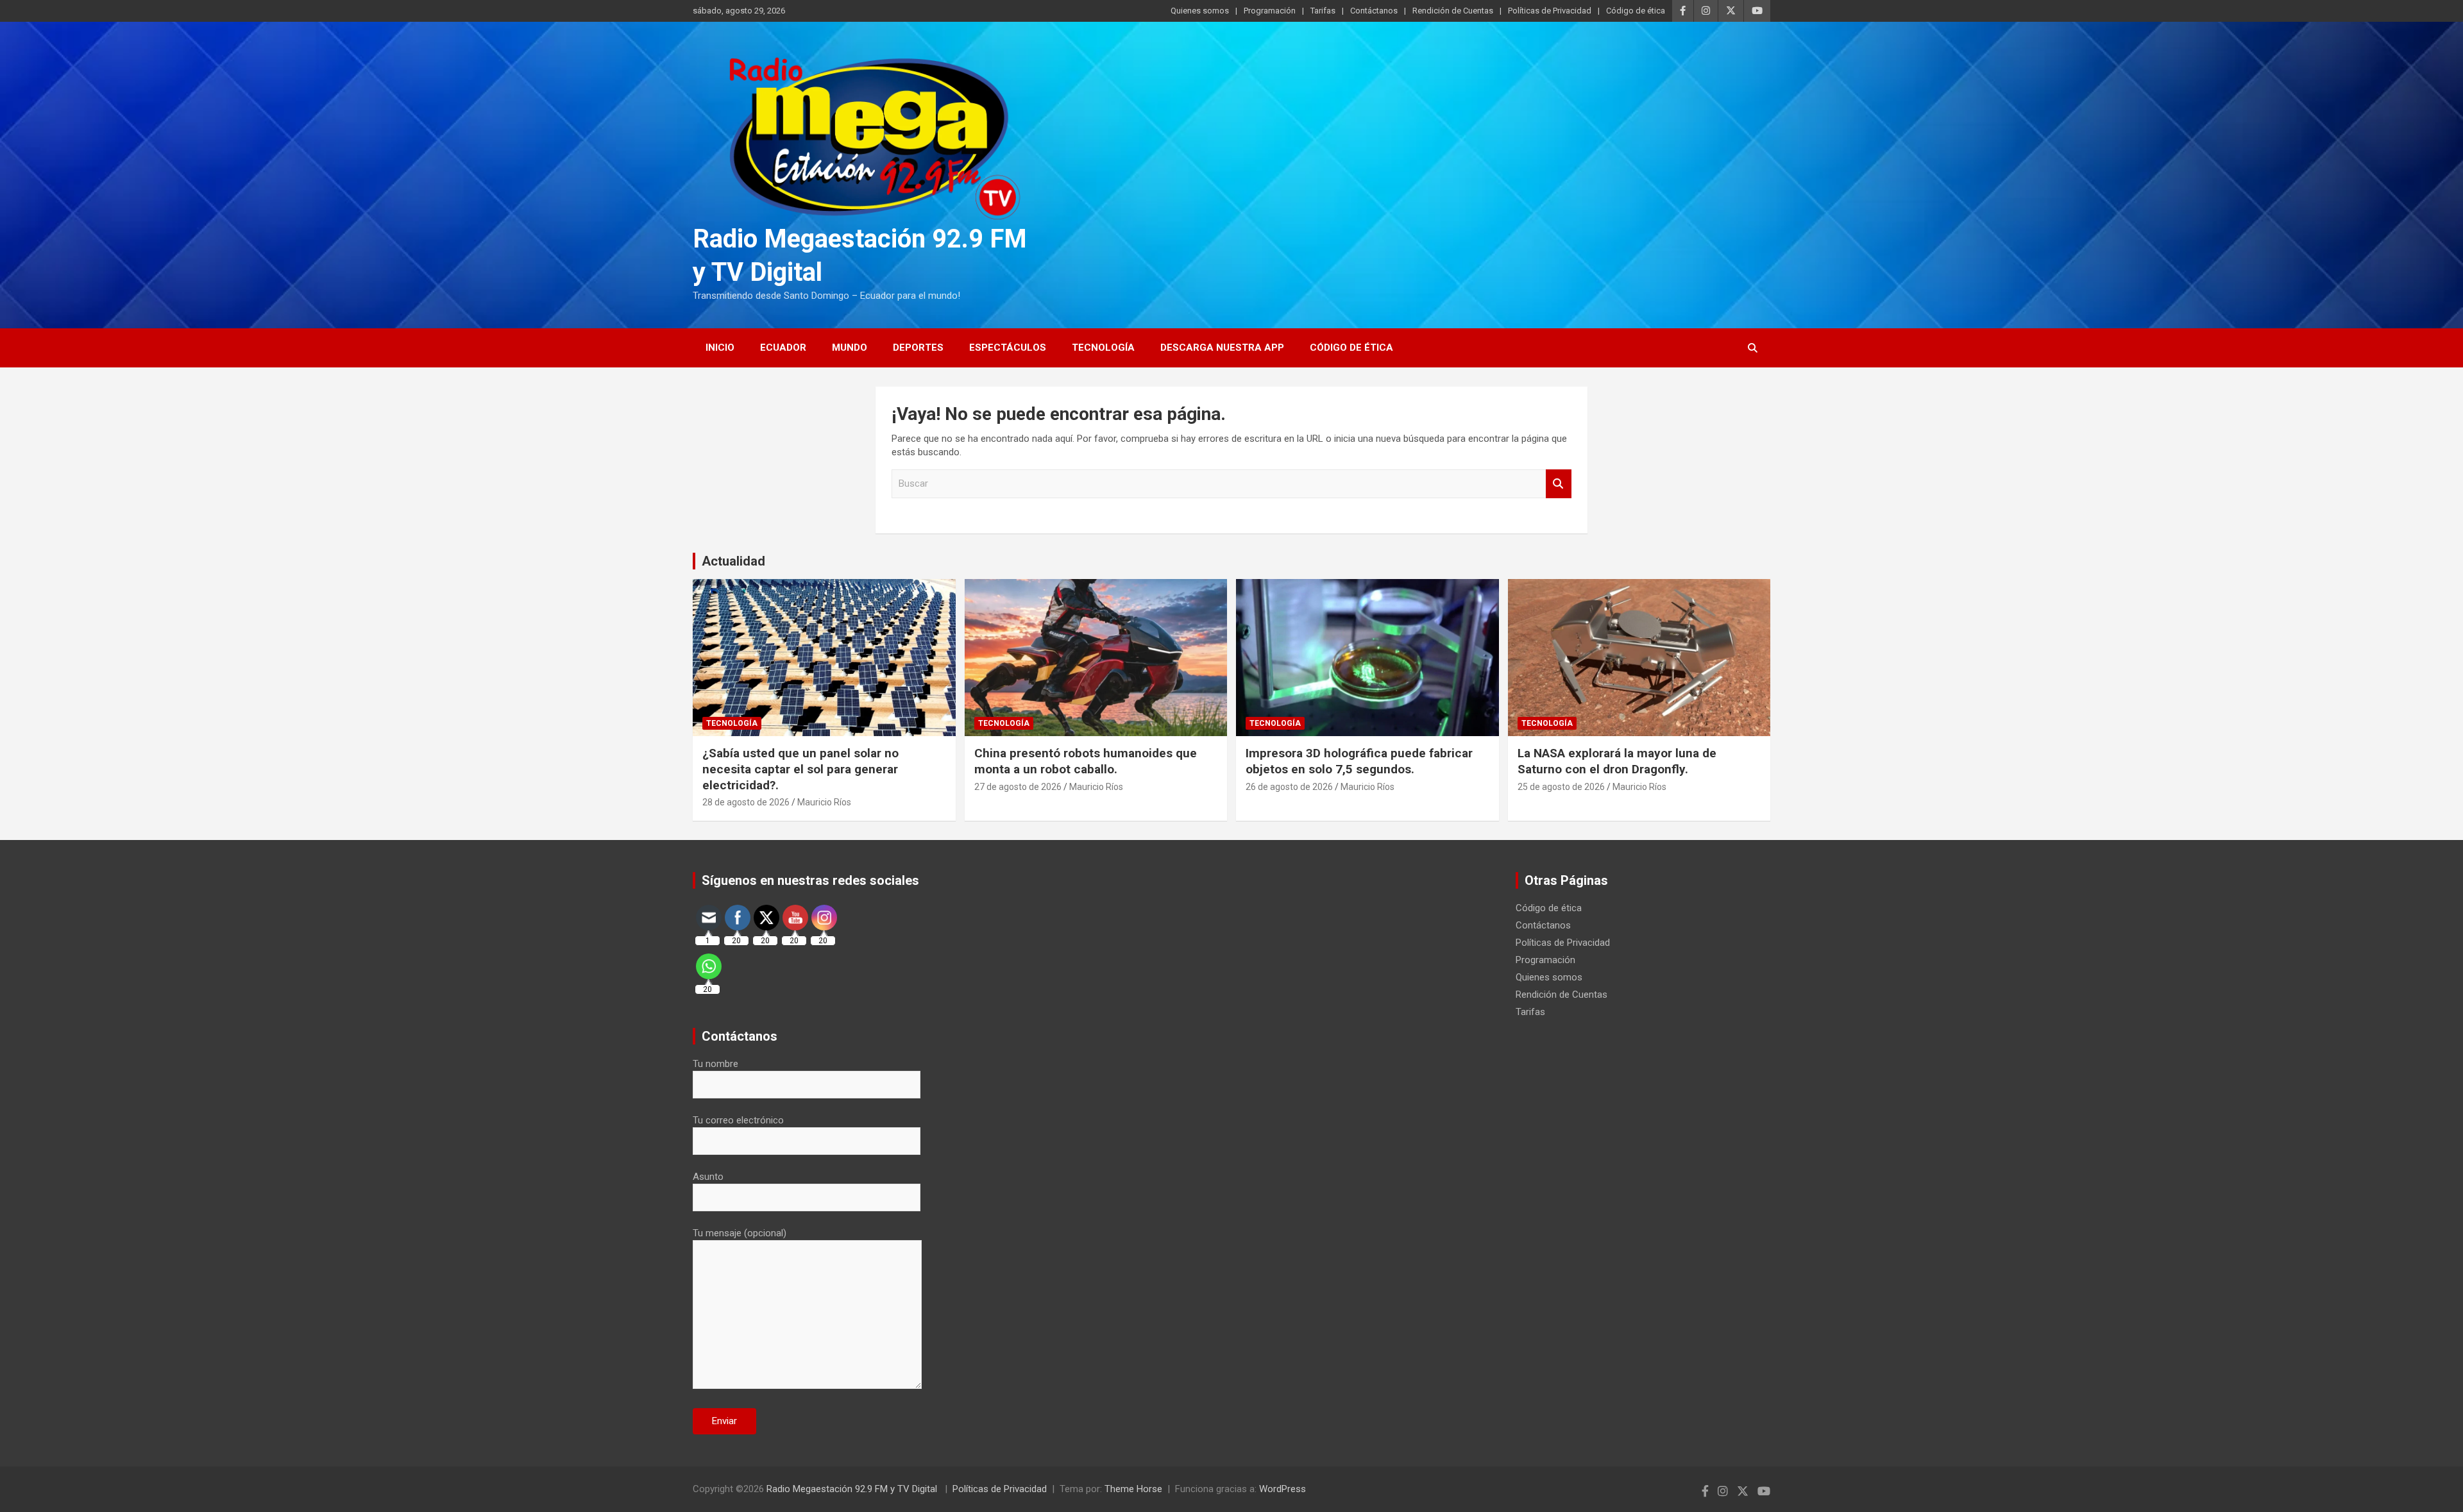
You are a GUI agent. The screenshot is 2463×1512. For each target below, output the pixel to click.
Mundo (850, 348)
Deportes (918, 348)
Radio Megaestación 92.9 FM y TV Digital (853, 1489)
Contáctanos (1374, 11)
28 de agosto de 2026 (746, 802)
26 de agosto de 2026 (1289, 787)
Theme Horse (1133, 1489)
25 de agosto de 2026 (1561, 787)
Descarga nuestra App (1222, 348)
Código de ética (1636, 11)
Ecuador (783, 348)
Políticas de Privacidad (1550, 11)
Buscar (1559, 484)
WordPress (1282, 1489)
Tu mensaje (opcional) (740, 1233)
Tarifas (1323, 11)
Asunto (708, 1177)
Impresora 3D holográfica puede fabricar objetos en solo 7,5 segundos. (1359, 761)
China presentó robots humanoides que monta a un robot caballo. (1086, 761)
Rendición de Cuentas (1453, 11)
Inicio (720, 348)
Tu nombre (715, 1064)
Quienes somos (1200, 11)
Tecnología (1103, 348)
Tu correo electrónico (738, 1120)
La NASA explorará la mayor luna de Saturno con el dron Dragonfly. (1617, 761)
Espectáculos (1008, 348)
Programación (1270, 11)
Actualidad (733, 561)
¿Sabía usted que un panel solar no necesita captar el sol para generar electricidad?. (800, 769)
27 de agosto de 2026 (1018, 787)
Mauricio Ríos (824, 802)
